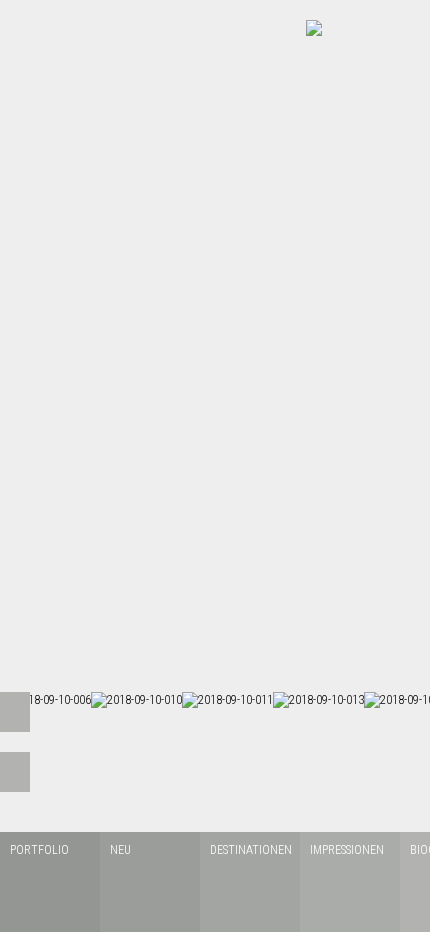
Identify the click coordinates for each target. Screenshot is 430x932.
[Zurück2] (15, 772)
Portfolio (39, 850)
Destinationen (250, 850)
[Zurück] (15, 712)
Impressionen (347, 850)
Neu (120, 850)
